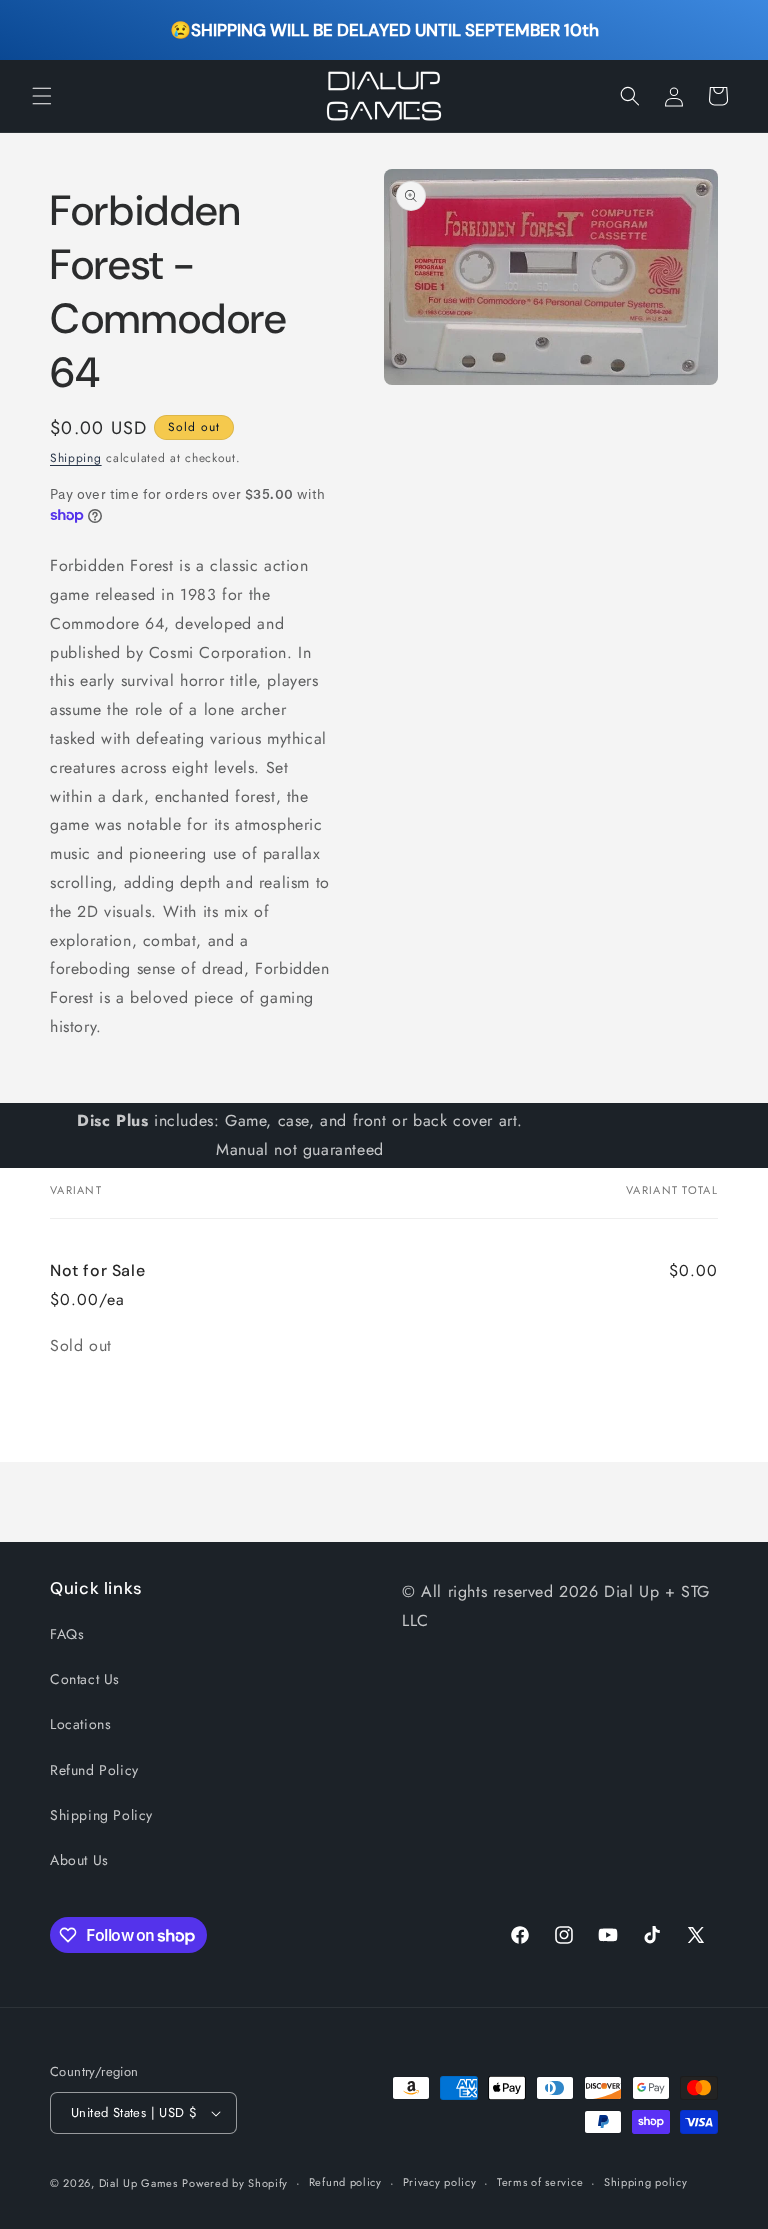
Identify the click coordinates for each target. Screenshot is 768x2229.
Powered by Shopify (235, 2183)
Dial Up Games (138, 2183)
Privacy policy (440, 2182)
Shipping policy (646, 2182)
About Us (79, 1860)
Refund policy (345, 2182)
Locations (80, 1724)
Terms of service (540, 2182)
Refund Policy (94, 1770)
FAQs (67, 1634)
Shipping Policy (101, 1815)
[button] (42, 96)
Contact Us (85, 1679)
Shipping (76, 458)
